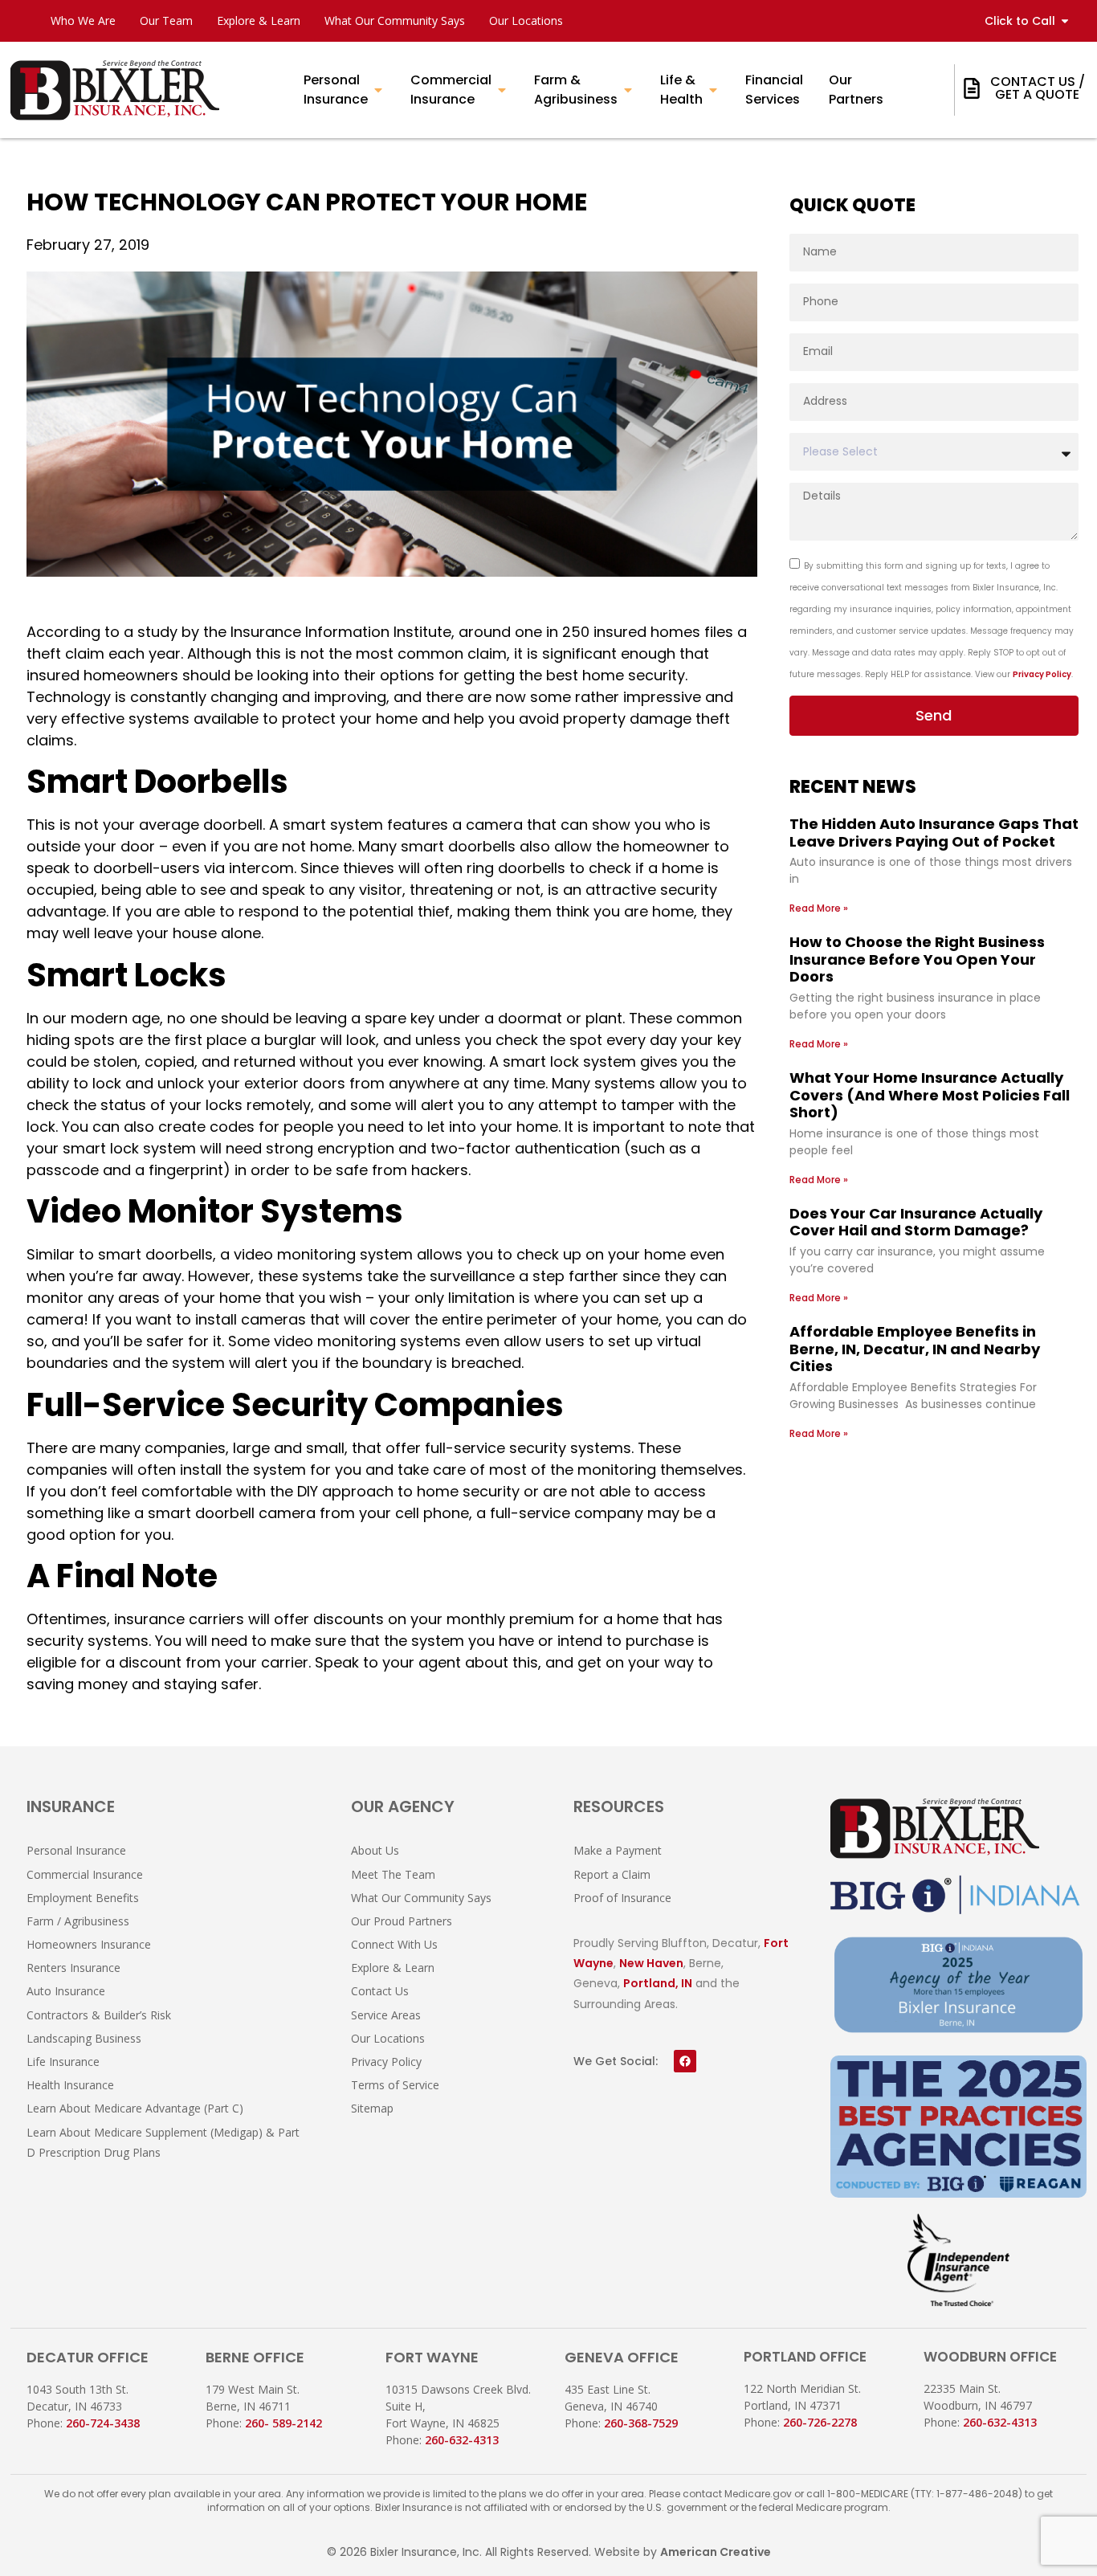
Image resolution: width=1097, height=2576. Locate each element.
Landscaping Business (84, 2038)
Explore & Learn (259, 20)
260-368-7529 (641, 2423)
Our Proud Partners (402, 1921)
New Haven (651, 1963)
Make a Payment (618, 1850)
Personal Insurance (76, 1850)
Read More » (819, 908)
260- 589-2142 (283, 2423)
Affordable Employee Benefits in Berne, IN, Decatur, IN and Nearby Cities (915, 1349)
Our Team (166, 20)
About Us (375, 1850)
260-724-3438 (103, 2423)
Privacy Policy (1042, 674)
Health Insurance (70, 2085)
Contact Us (380, 1991)
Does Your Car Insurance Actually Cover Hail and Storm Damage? (916, 1222)
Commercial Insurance (85, 1874)
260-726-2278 (820, 2422)
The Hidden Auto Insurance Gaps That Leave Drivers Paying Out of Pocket (934, 833)
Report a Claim (612, 1874)
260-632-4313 (462, 2440)
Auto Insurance (66, 1991)
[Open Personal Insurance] (378, 90)
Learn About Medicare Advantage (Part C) (135, 2108)
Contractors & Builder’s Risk (99, 2015)
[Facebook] (685, 2061)
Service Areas (386, 2015)
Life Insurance (63, 2062)
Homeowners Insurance (89, 1944)
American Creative (716, 2552)
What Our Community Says (395, 20)
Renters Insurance (73, 1968)
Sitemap (372, 2108)
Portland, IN (658, 1983)
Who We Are (83, 20)
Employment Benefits (83, 1898)
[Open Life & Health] (713, 90)
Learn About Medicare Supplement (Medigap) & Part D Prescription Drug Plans (163, 2142)
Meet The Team (393, 1874)
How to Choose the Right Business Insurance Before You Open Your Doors (917, 959)
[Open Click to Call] (1065, 21)
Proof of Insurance (622, 1898)
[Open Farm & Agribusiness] (628, 90)
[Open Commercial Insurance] (502, 90)
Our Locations (526, 20)
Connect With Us (394, 1944)
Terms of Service (395, 2085)
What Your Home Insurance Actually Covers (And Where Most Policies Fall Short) (930, 1095)
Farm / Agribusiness (78, 1921)
